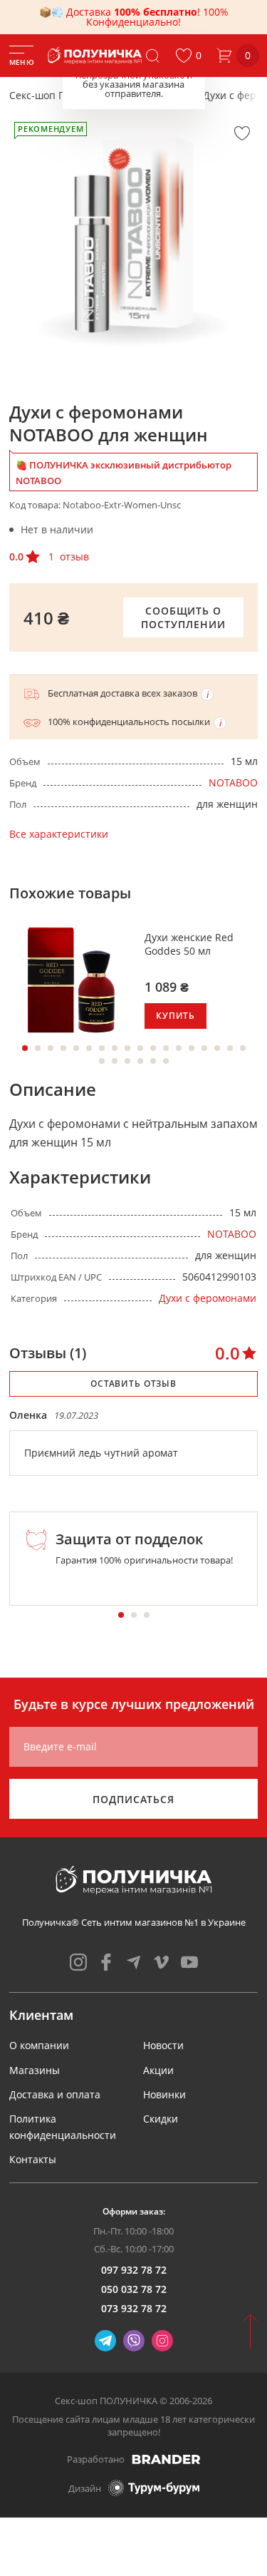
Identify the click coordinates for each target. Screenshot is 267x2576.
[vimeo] (162, 1962)
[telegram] (134, 1962)
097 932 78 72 (134, 2270)
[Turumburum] (154, 2488)
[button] (188, 56)
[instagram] (78, 1962)
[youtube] (189, 1962)
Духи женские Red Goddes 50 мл (189, 944)
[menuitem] (39, 2045)
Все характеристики (59, 834)
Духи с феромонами (208, 1298)
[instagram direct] (162, 2341)
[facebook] (106, 1962)
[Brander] (166, 2459)
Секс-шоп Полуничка (61, 95)
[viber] (134, 2341)
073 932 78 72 (134, 2308)
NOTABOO (233, 782)
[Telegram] (105, 2341)
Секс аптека (157, 95)
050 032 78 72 (134, 2289)
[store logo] (96, 56)
